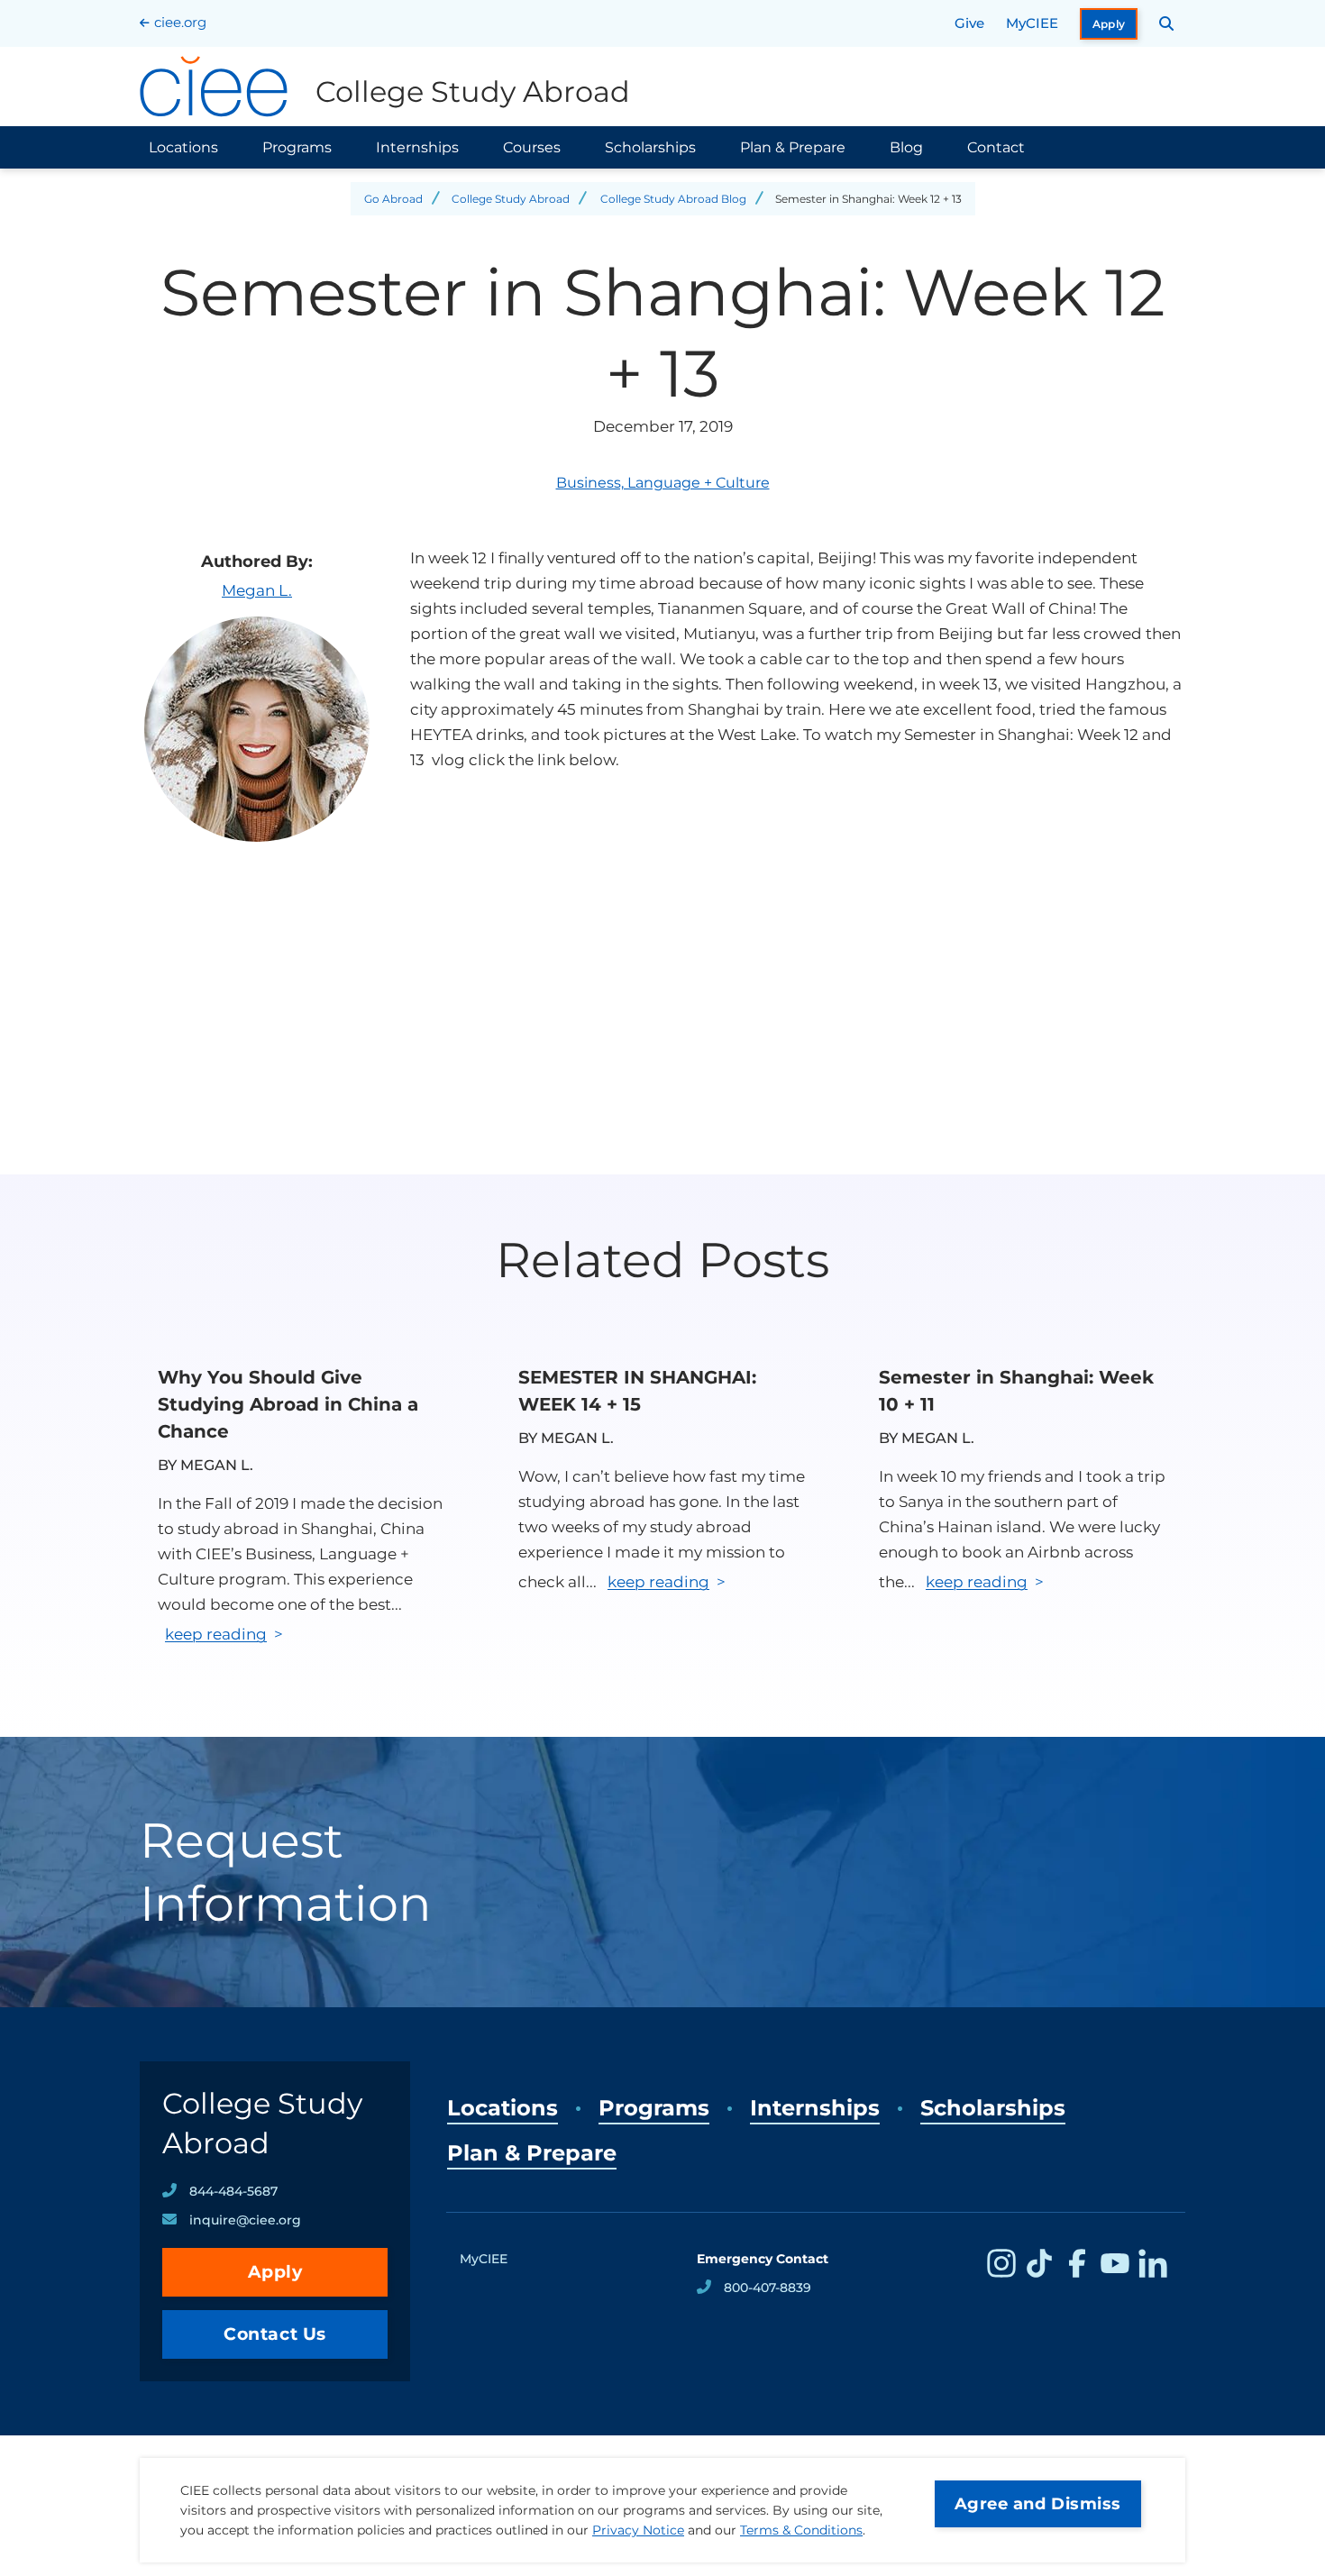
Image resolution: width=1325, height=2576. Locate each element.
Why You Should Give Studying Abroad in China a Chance (288, 1404)
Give (969, 23)
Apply (1109, 24)
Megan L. (257, 590)
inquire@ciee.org (245, 2220)
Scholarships (650, 147)
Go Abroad (393, 199)
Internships (417, 147)
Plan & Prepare (793, 147)
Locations (183, 147)
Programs (297, 147)
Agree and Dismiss (1038, 2504)
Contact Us (275, 2334)
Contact (996, 147)
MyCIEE (1032, 23)
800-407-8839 (768, 2288)
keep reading (216, 1634)
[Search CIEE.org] (1167, 23)
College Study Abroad (511, 199)
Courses (532, 147)
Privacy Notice (638, 2530)
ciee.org (180, 22)
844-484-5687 (233, 2191)
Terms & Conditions (801, 2530)
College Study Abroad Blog (673, 199)
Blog (906, 147)
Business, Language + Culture (663, 483)
